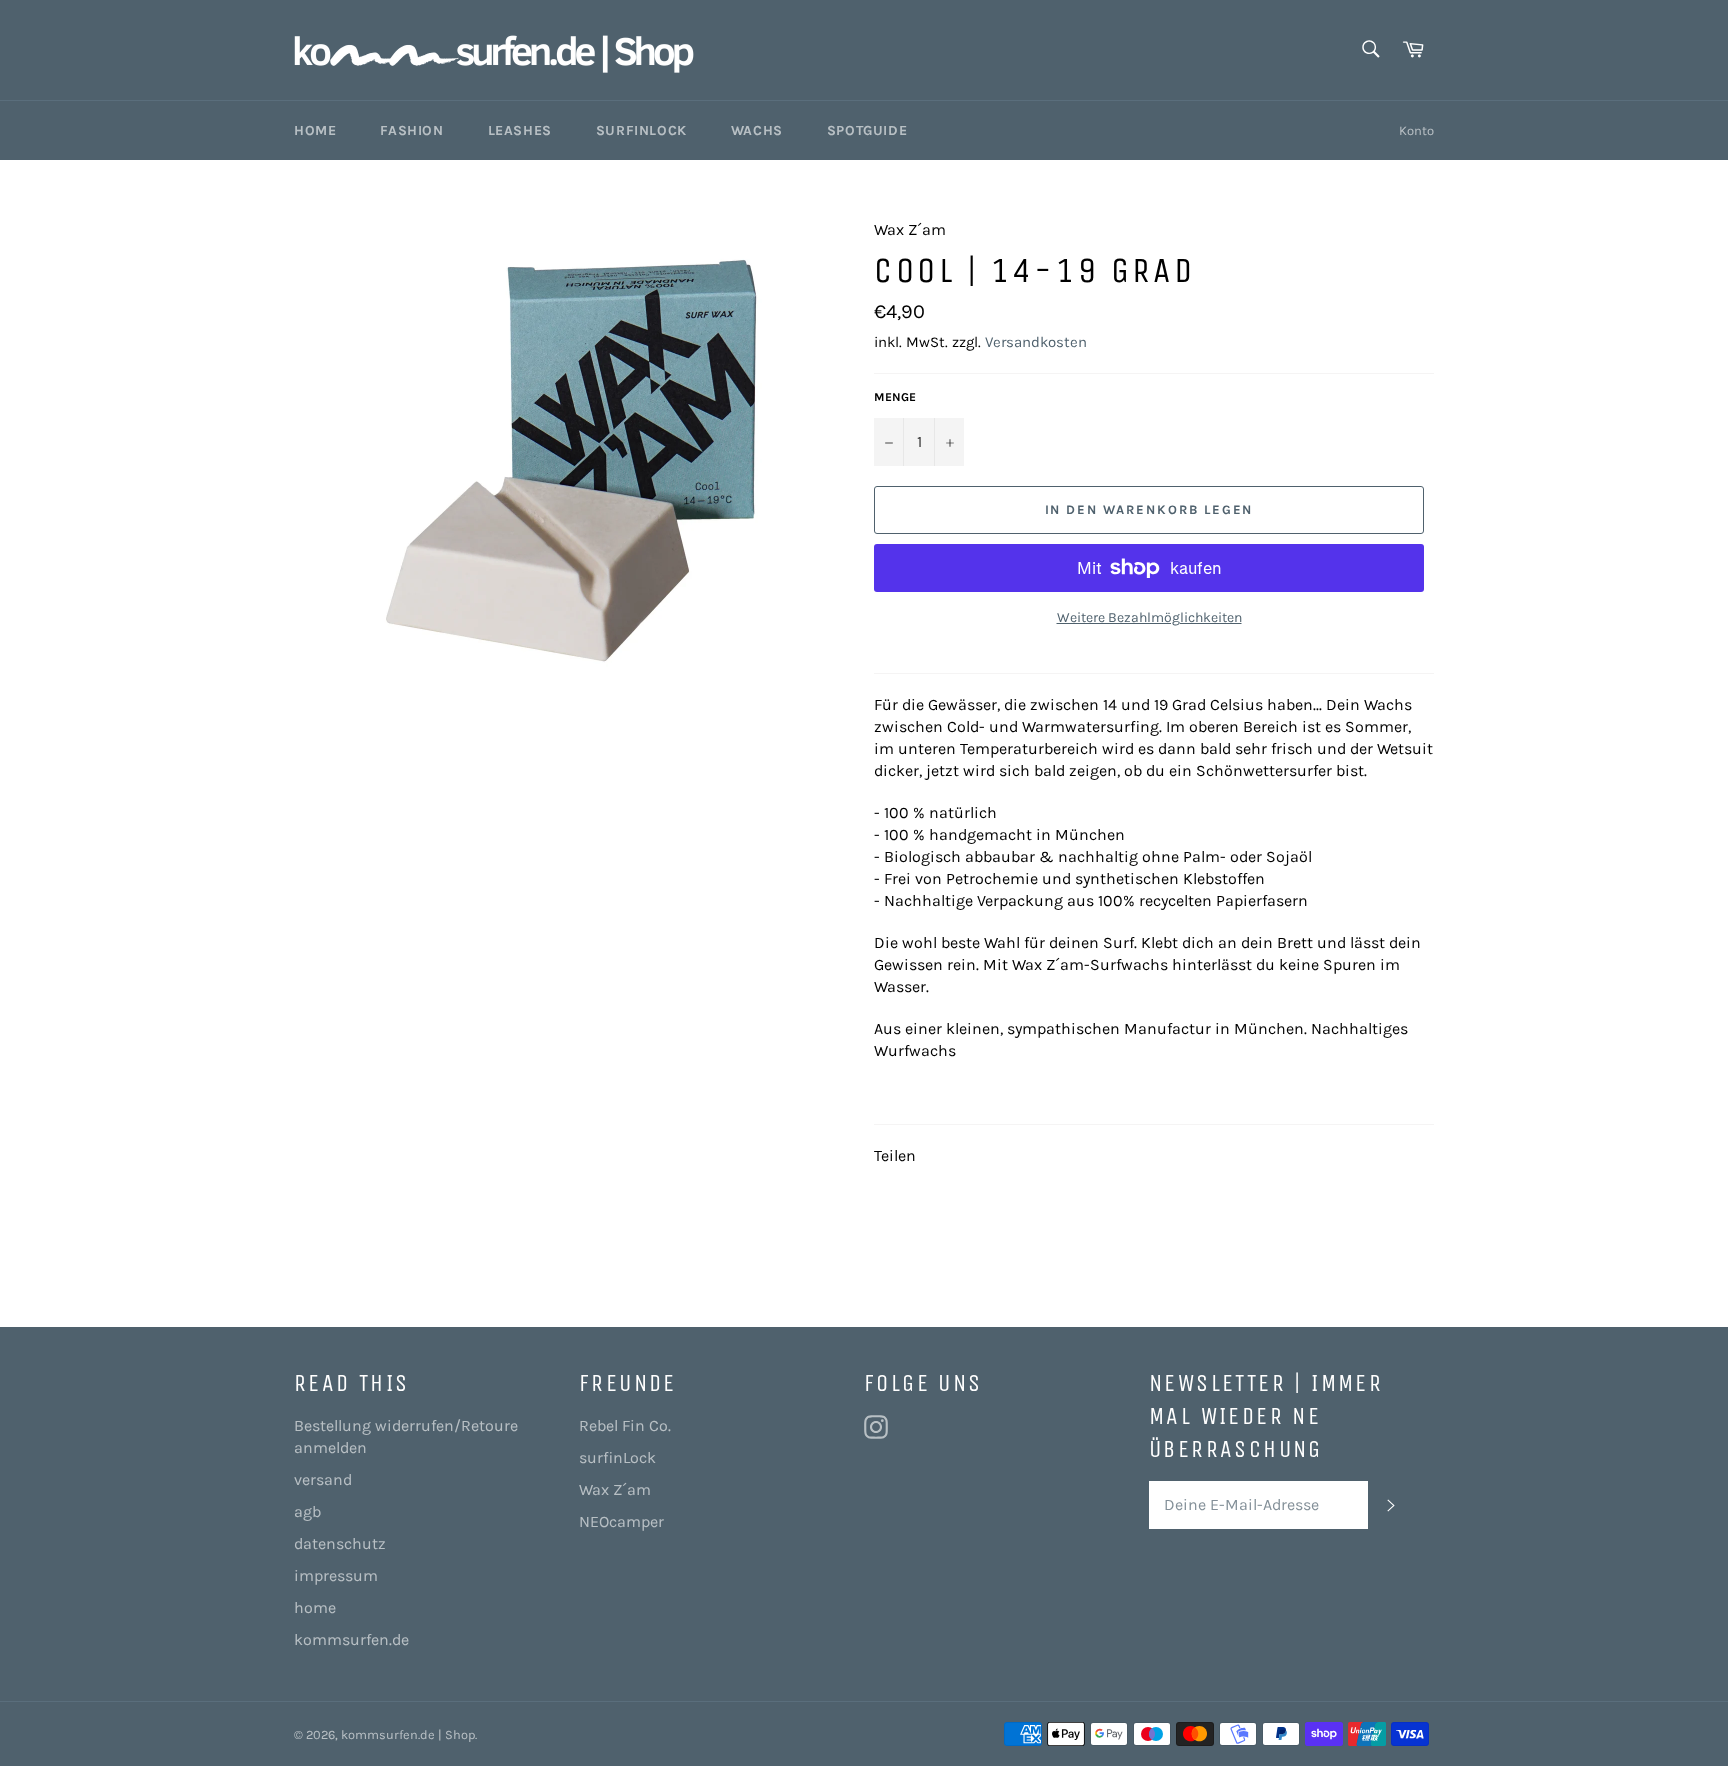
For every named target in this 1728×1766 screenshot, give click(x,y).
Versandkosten (1036, 342)
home (315, 1607)
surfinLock (617, 1457)
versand (323, 1479)
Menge (895, 397)
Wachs (757, 130)
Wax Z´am (615, 1489)
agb (307, 1511)
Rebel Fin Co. (625, 1425)
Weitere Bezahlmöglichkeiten (1149, 617)
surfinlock (641, 130)
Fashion (411, 130)
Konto (1416, 130)
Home (315, 130)
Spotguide (867, 130)
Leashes (520, 130)
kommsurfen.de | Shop (408, 1734)
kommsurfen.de (351, 1639)
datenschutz (340, 1543)
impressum (336, 1575)
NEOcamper (621, 1521)
